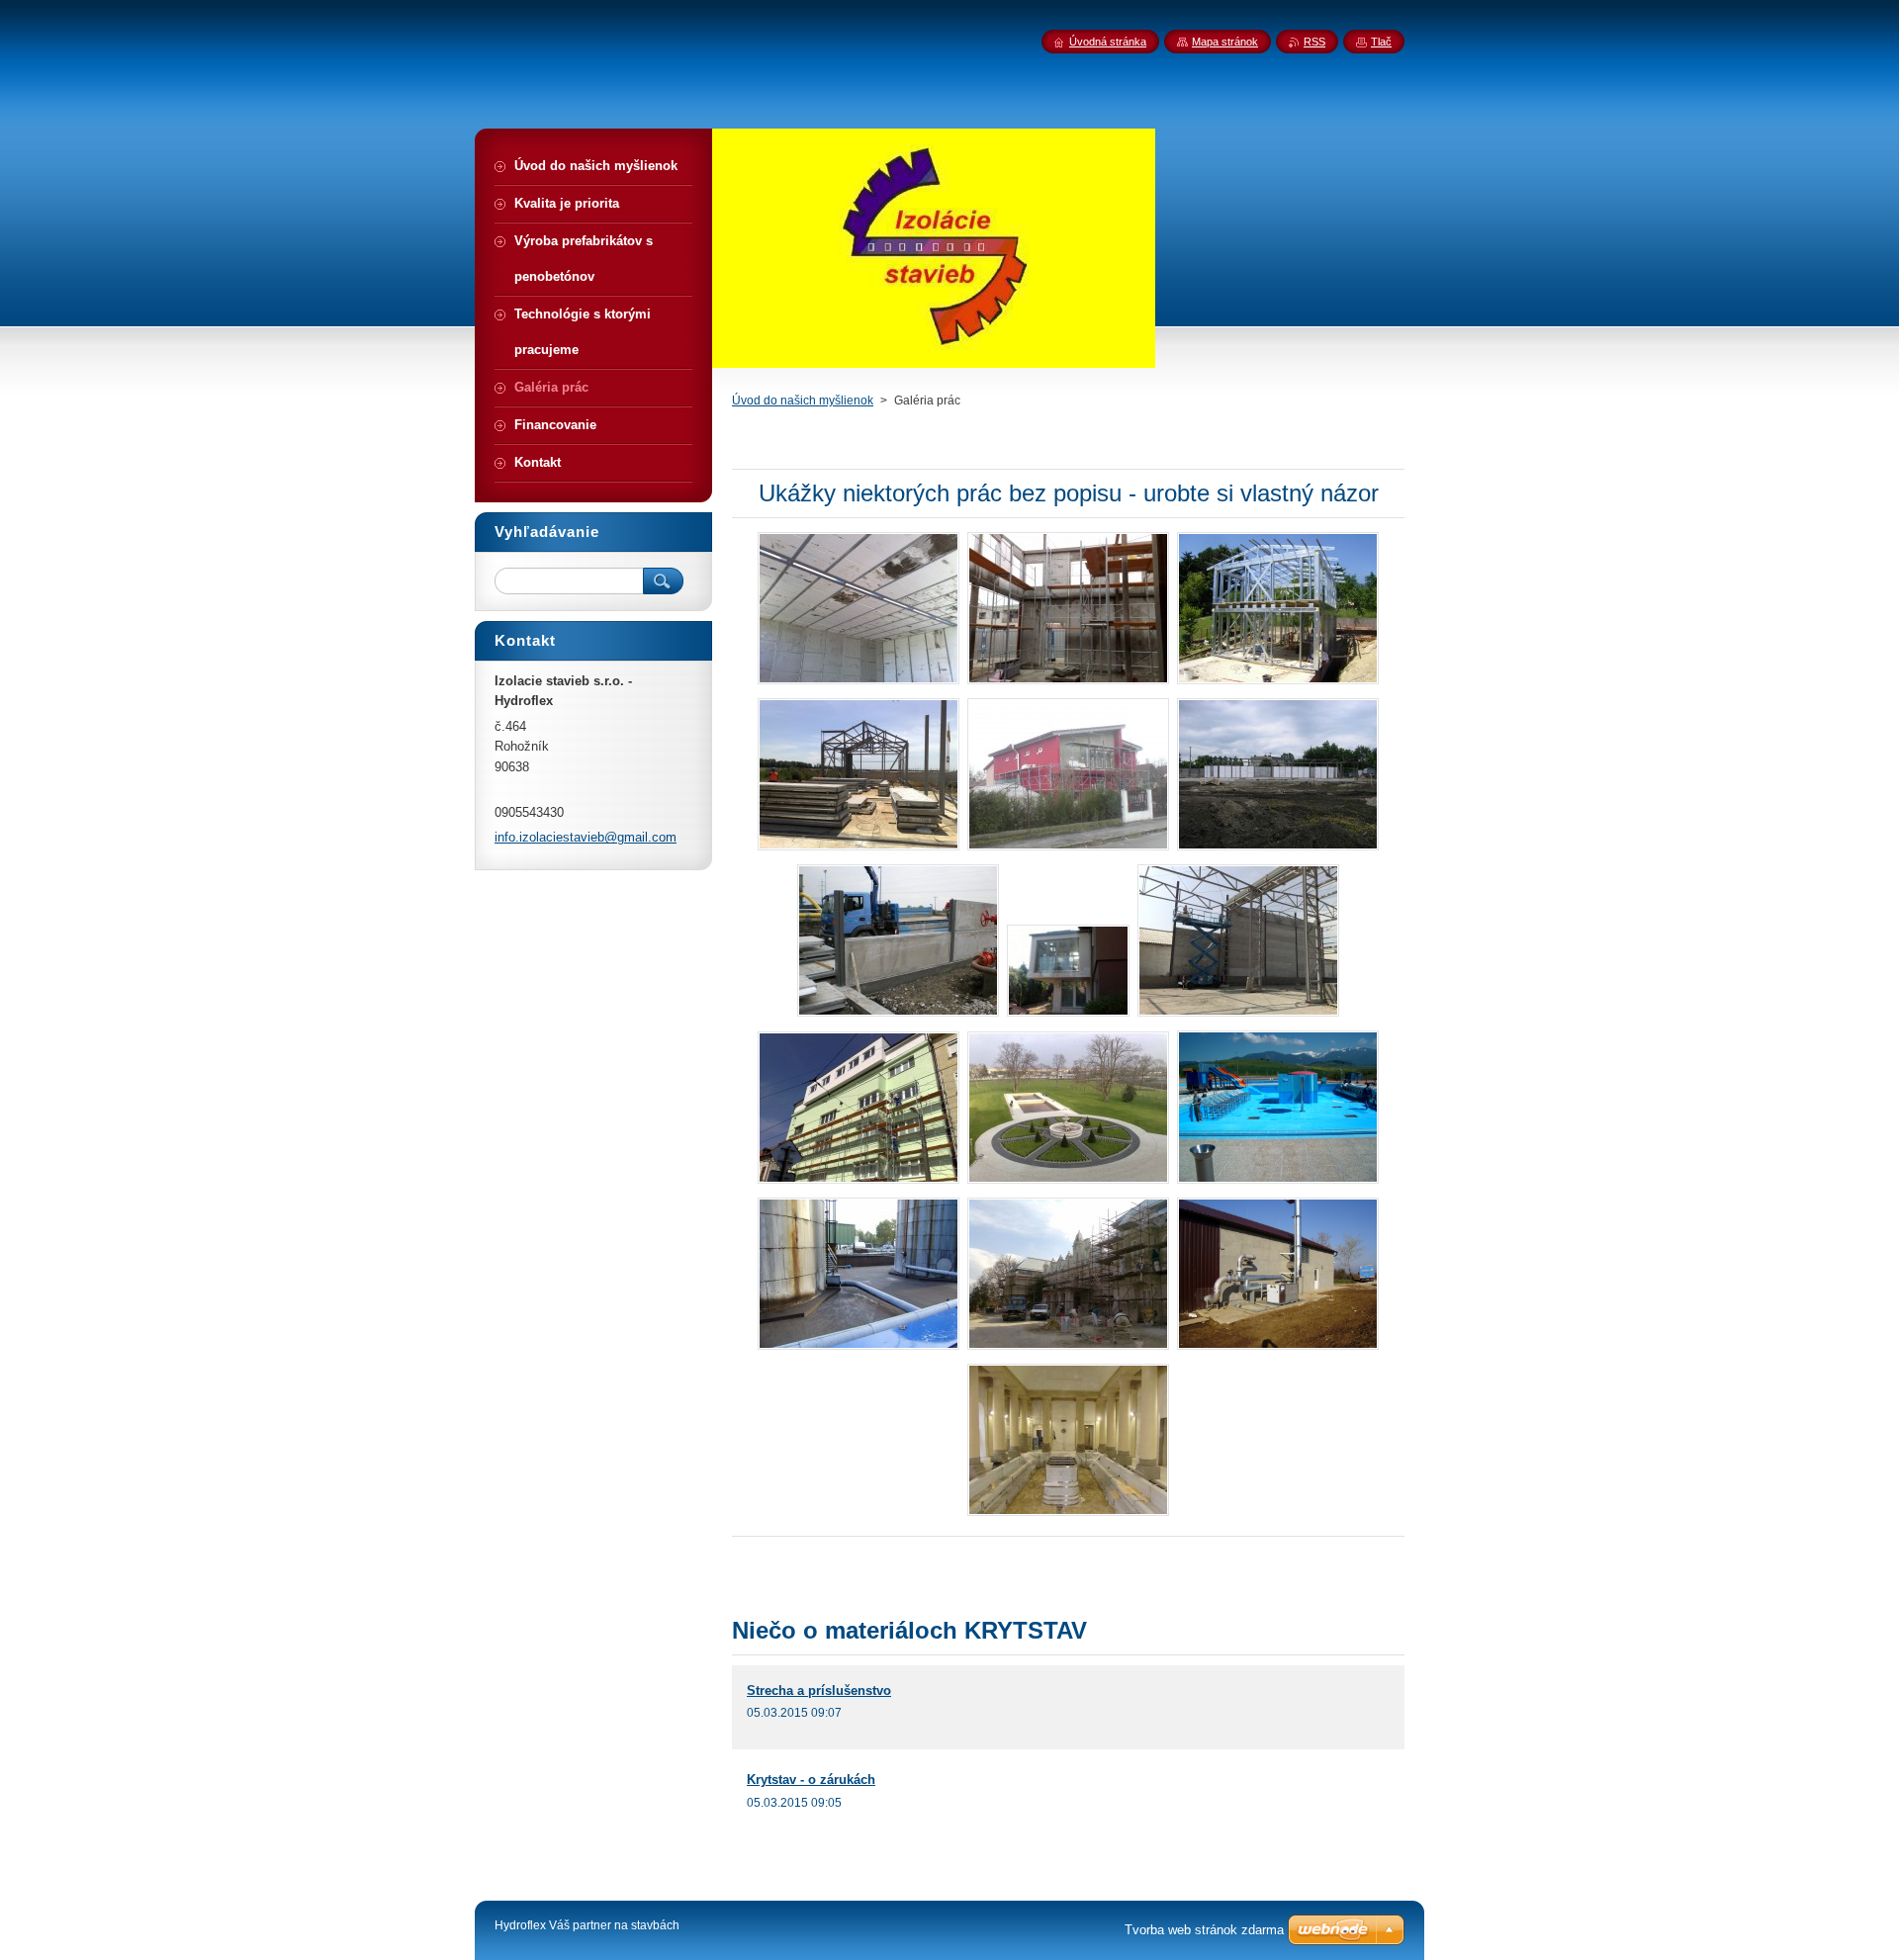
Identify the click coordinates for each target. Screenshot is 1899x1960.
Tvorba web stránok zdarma (1204, 1930)
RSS (1314, 42)
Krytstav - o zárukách (811, 1780)
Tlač (1381, 42)
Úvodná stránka (1108, 42)
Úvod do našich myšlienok (803, 401)
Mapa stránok (1225, 42)
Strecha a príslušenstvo (819, 1691)
